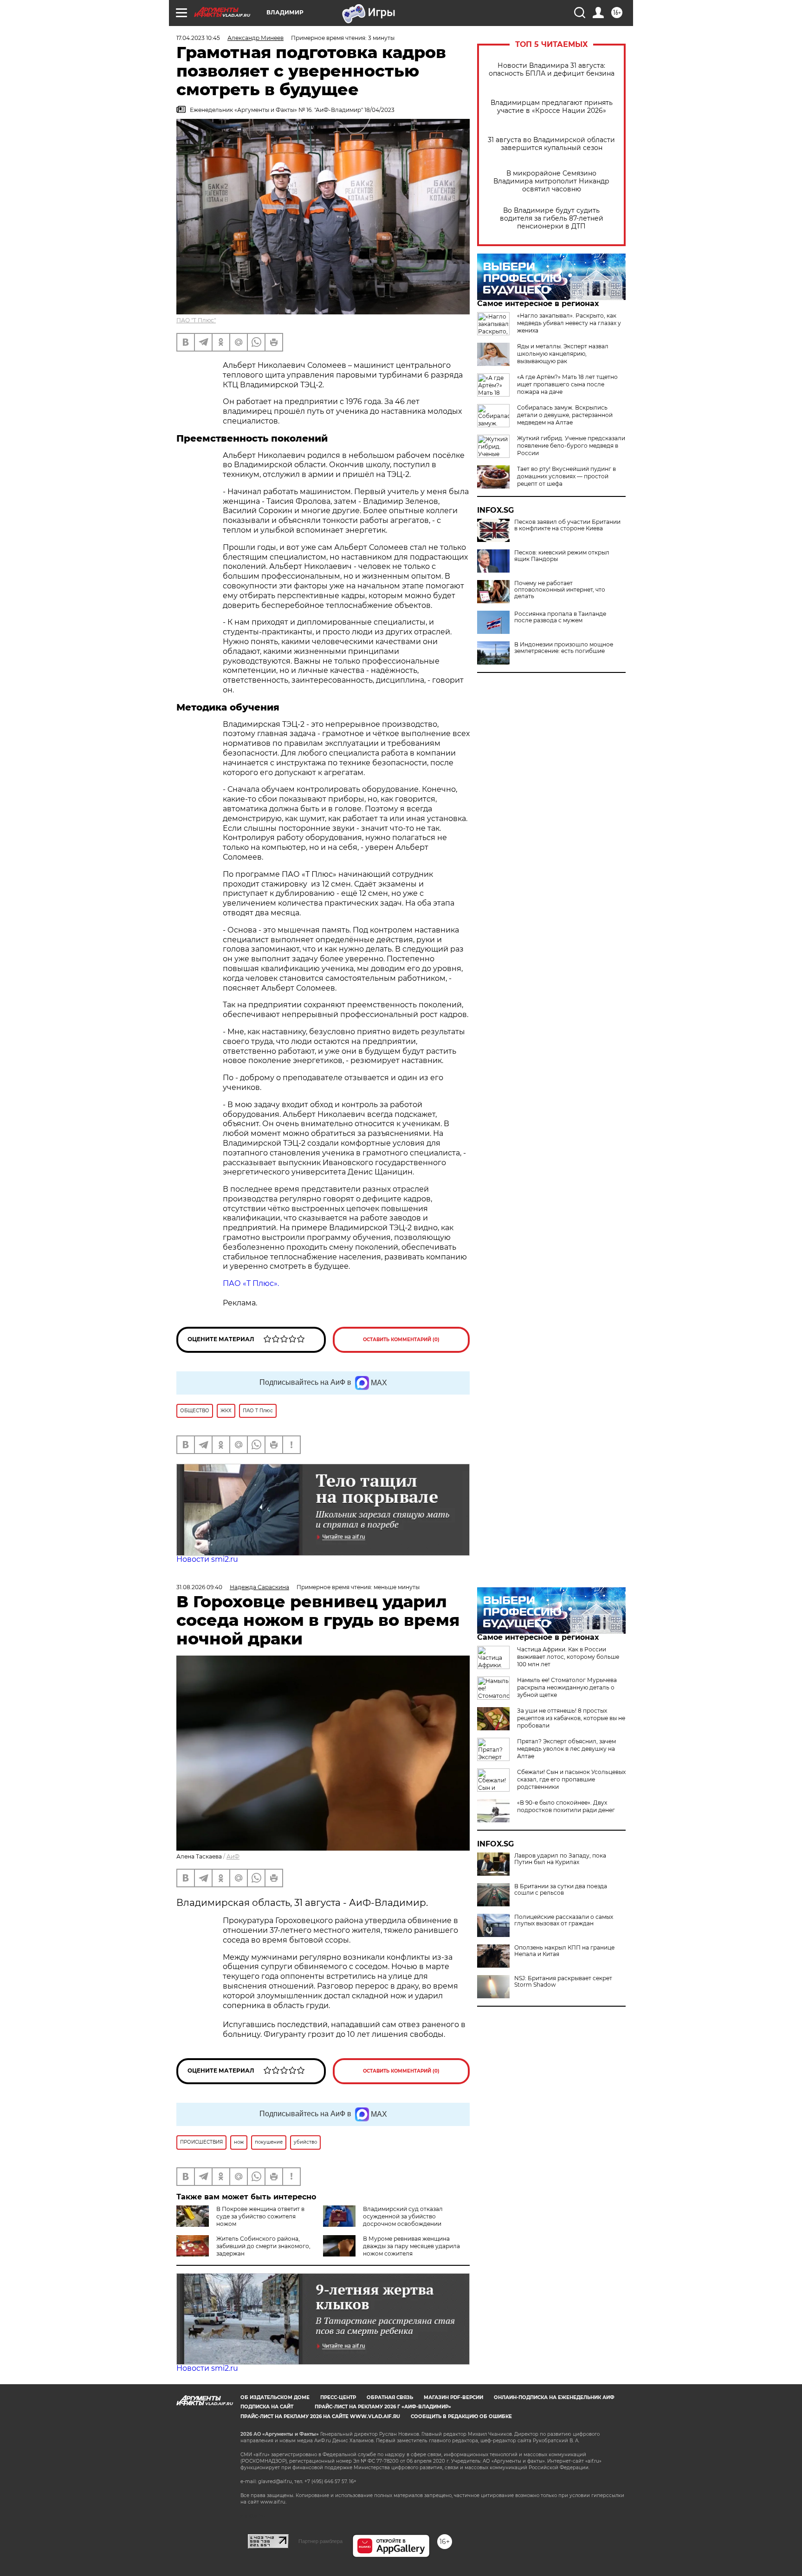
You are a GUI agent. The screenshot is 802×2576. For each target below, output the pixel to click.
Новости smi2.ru (207, 1559)
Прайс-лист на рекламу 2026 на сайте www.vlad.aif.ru (320, 2416)
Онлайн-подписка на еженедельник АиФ (554, 2397)
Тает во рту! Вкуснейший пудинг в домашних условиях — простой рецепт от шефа (566, 476)
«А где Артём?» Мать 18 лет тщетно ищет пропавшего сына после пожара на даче (567, 384)
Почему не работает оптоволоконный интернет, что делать (560, 590)
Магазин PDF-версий (453, 2397)
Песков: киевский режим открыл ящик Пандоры (562, 556)
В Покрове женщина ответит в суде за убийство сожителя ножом (260, 2216)
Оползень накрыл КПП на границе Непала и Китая (564, 1951)
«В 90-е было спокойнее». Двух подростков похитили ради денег (566, 1806)
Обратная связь (390, 2397)
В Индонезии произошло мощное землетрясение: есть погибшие (564, 648)
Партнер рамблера (320, 2541)
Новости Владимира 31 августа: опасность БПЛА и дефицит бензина (552, 70)
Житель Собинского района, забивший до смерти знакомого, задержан (263, 2246)
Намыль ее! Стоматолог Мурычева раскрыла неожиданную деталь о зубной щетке (567, 1687)
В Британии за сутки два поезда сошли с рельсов (561, 1890)
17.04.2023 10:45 (198, 38)
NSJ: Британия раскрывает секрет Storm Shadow (563, 1982)
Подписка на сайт (267, 2407)
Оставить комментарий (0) (401, 1340)
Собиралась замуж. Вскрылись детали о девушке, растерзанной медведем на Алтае (565, 415)
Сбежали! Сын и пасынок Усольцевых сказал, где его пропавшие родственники (571, 1779)
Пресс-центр (338, 2397)
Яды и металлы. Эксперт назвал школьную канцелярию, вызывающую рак (563, 354)
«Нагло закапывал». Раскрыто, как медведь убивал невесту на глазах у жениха (569, 323)
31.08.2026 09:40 (199, 1587)
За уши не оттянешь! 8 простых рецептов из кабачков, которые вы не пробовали (571, 1718)
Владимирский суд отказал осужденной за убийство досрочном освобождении (403, 2216)
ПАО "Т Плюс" (196, 320)
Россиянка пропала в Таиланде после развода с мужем (560, 617)
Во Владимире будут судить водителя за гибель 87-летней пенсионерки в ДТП (552, 218)
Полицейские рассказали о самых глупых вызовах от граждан (564, 1920)
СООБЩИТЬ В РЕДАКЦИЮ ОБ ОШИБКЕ (461, 2416)
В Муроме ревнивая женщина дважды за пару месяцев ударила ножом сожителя (411, 2246)
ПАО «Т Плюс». (251, 1283)
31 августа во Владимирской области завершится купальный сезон (551, 144)
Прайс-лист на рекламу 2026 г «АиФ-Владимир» (383, 2407)
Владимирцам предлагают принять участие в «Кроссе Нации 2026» (552, 107)
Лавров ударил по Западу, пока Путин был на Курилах (560, 1859)
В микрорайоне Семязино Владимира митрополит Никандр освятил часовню (551, 181)
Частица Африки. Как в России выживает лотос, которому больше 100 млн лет (568, 1657)
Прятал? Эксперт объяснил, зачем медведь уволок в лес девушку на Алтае (566, 1749)
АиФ (233, 1856)
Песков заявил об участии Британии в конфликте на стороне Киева (567, 525)
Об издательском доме (275, 2397)
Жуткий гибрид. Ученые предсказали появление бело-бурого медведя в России (571, 446)
